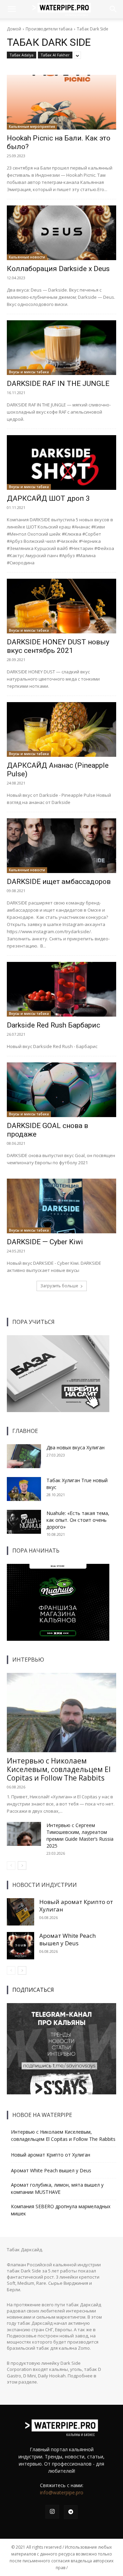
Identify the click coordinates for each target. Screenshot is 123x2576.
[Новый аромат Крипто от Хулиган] (20, 1912)
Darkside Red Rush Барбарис (53, 1025)
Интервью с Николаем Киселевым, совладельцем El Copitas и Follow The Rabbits (59, 1769)
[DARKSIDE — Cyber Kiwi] (61, 1206)
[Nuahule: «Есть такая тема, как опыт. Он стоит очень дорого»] (24, 1522)
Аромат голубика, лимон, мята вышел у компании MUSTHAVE (57, 2188)
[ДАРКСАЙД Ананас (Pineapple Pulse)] (61, 729)
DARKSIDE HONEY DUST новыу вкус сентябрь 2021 (58, 646)
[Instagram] (52, 2512)
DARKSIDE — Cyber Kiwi (45, 1242)
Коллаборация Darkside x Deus (58, 269)
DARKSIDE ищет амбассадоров (59, 882)
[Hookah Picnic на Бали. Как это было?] (61, 102)
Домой (14, 29)
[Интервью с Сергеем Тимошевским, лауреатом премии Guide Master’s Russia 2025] (24, 1834)
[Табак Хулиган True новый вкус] (24, 1489)
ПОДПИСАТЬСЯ (33, 1990)
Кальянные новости (27, 257)
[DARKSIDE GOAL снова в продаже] (61, 1090)
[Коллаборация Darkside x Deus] (61, 233)
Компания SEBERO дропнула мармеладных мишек (61, 2210)
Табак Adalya (22, 55)
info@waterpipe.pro (62, 2492)
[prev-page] (11, 1866)
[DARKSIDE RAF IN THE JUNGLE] (61, 348)
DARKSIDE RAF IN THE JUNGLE (58, 384)
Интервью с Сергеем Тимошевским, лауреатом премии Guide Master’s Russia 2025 (80, 1835)
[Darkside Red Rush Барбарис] (61, 989)
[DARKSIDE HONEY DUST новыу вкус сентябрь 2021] (61, 606)
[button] (12, 9)
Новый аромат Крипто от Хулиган (76, 1906)
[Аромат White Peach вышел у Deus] (20, 1946)
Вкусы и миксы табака (29, 372)
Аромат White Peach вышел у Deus (67, 1939)
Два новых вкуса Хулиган (76, 1447)
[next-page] (22, 1866)
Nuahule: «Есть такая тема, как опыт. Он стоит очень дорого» (78, 1520)
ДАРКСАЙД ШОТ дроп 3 (48, 498)
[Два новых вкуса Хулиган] (24, 1456)
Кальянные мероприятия (32, 126)
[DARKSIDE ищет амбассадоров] (61, 846)
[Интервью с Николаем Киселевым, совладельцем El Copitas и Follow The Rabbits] (61, 1713)
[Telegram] (71, 2512)
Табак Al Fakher (55, 55)
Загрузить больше (59, 1286)
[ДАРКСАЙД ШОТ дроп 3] (61, 462)
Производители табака (49, 29)
